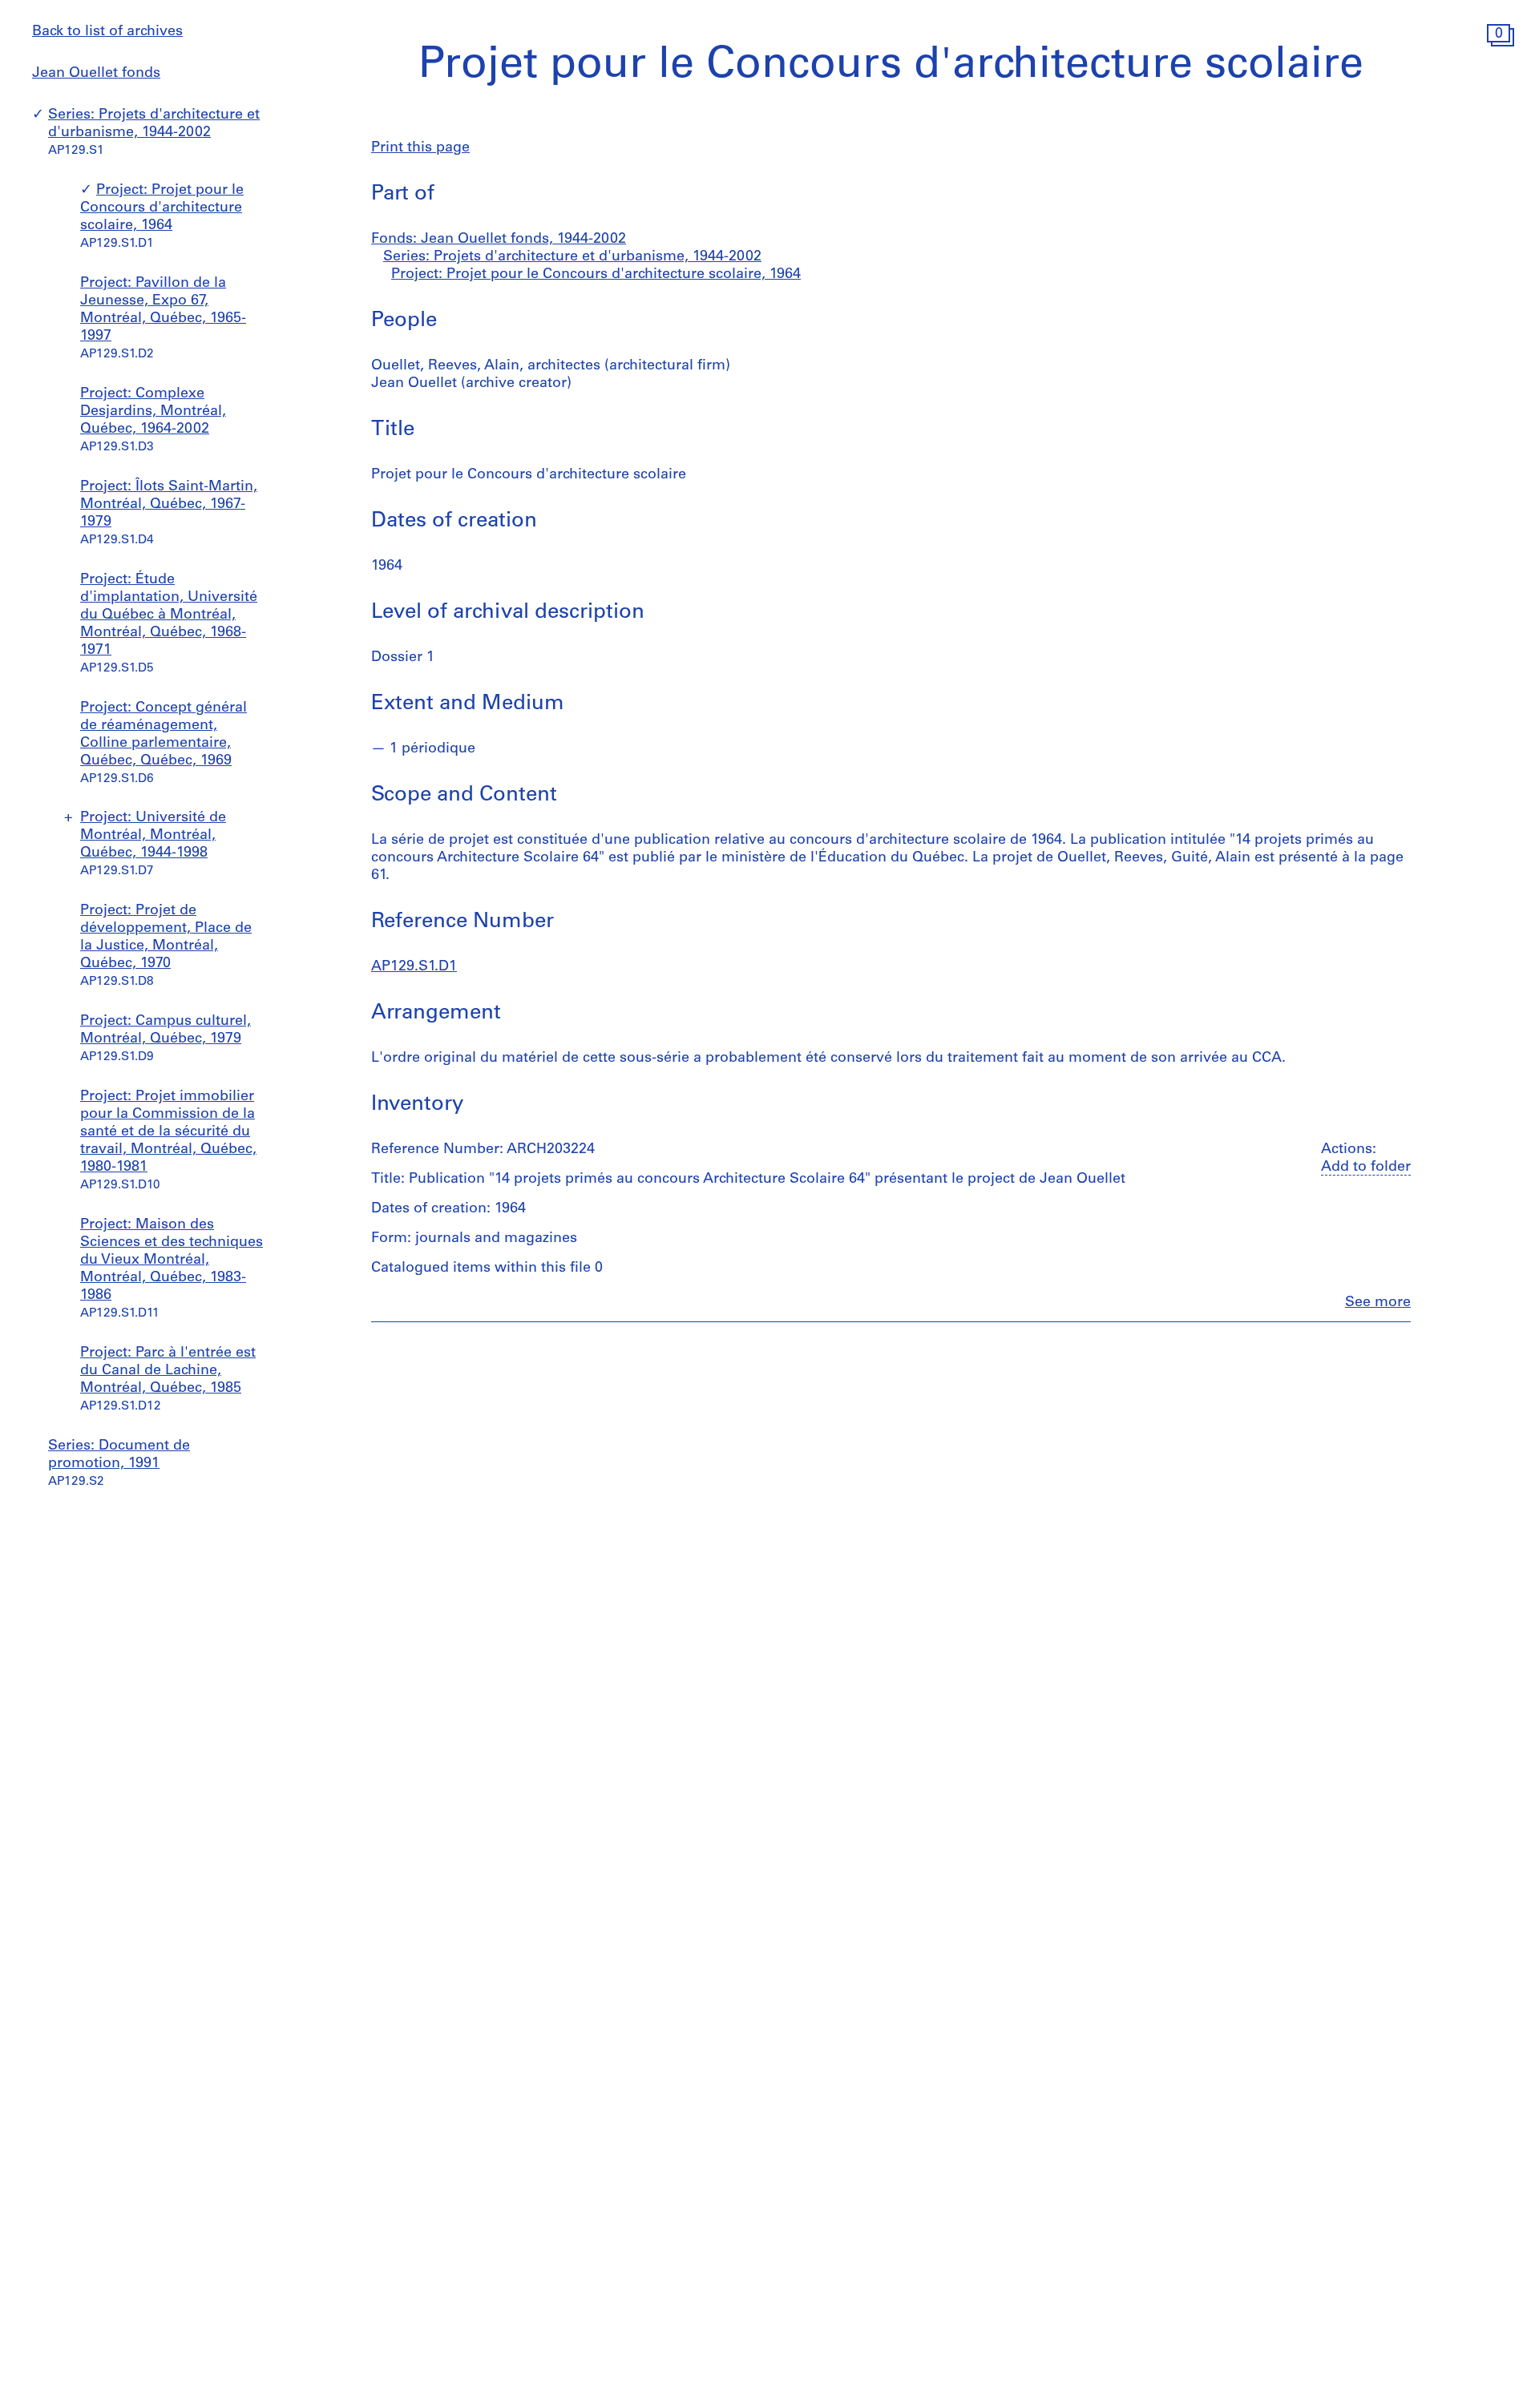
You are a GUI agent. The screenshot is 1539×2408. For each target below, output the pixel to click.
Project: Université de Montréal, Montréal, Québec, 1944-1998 (153, 836)
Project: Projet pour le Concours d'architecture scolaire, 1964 (162, 208)
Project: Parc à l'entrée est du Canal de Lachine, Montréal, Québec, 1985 (168, 1371)
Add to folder (1366, 1168)
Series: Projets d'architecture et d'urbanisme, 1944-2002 (572, 257)
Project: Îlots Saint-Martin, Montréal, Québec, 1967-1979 (169, 505)
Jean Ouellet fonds (96, 74)
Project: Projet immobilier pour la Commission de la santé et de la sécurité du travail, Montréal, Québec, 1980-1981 (168, 1132)
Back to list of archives (107, 32)
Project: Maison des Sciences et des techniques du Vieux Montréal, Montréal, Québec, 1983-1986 (172, 1260)
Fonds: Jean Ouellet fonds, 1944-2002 (499, 240)
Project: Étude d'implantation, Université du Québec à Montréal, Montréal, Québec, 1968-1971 (169, 615)
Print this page (420, 148)
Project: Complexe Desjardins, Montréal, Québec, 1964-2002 (153, 412)
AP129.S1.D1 (414, 967)
